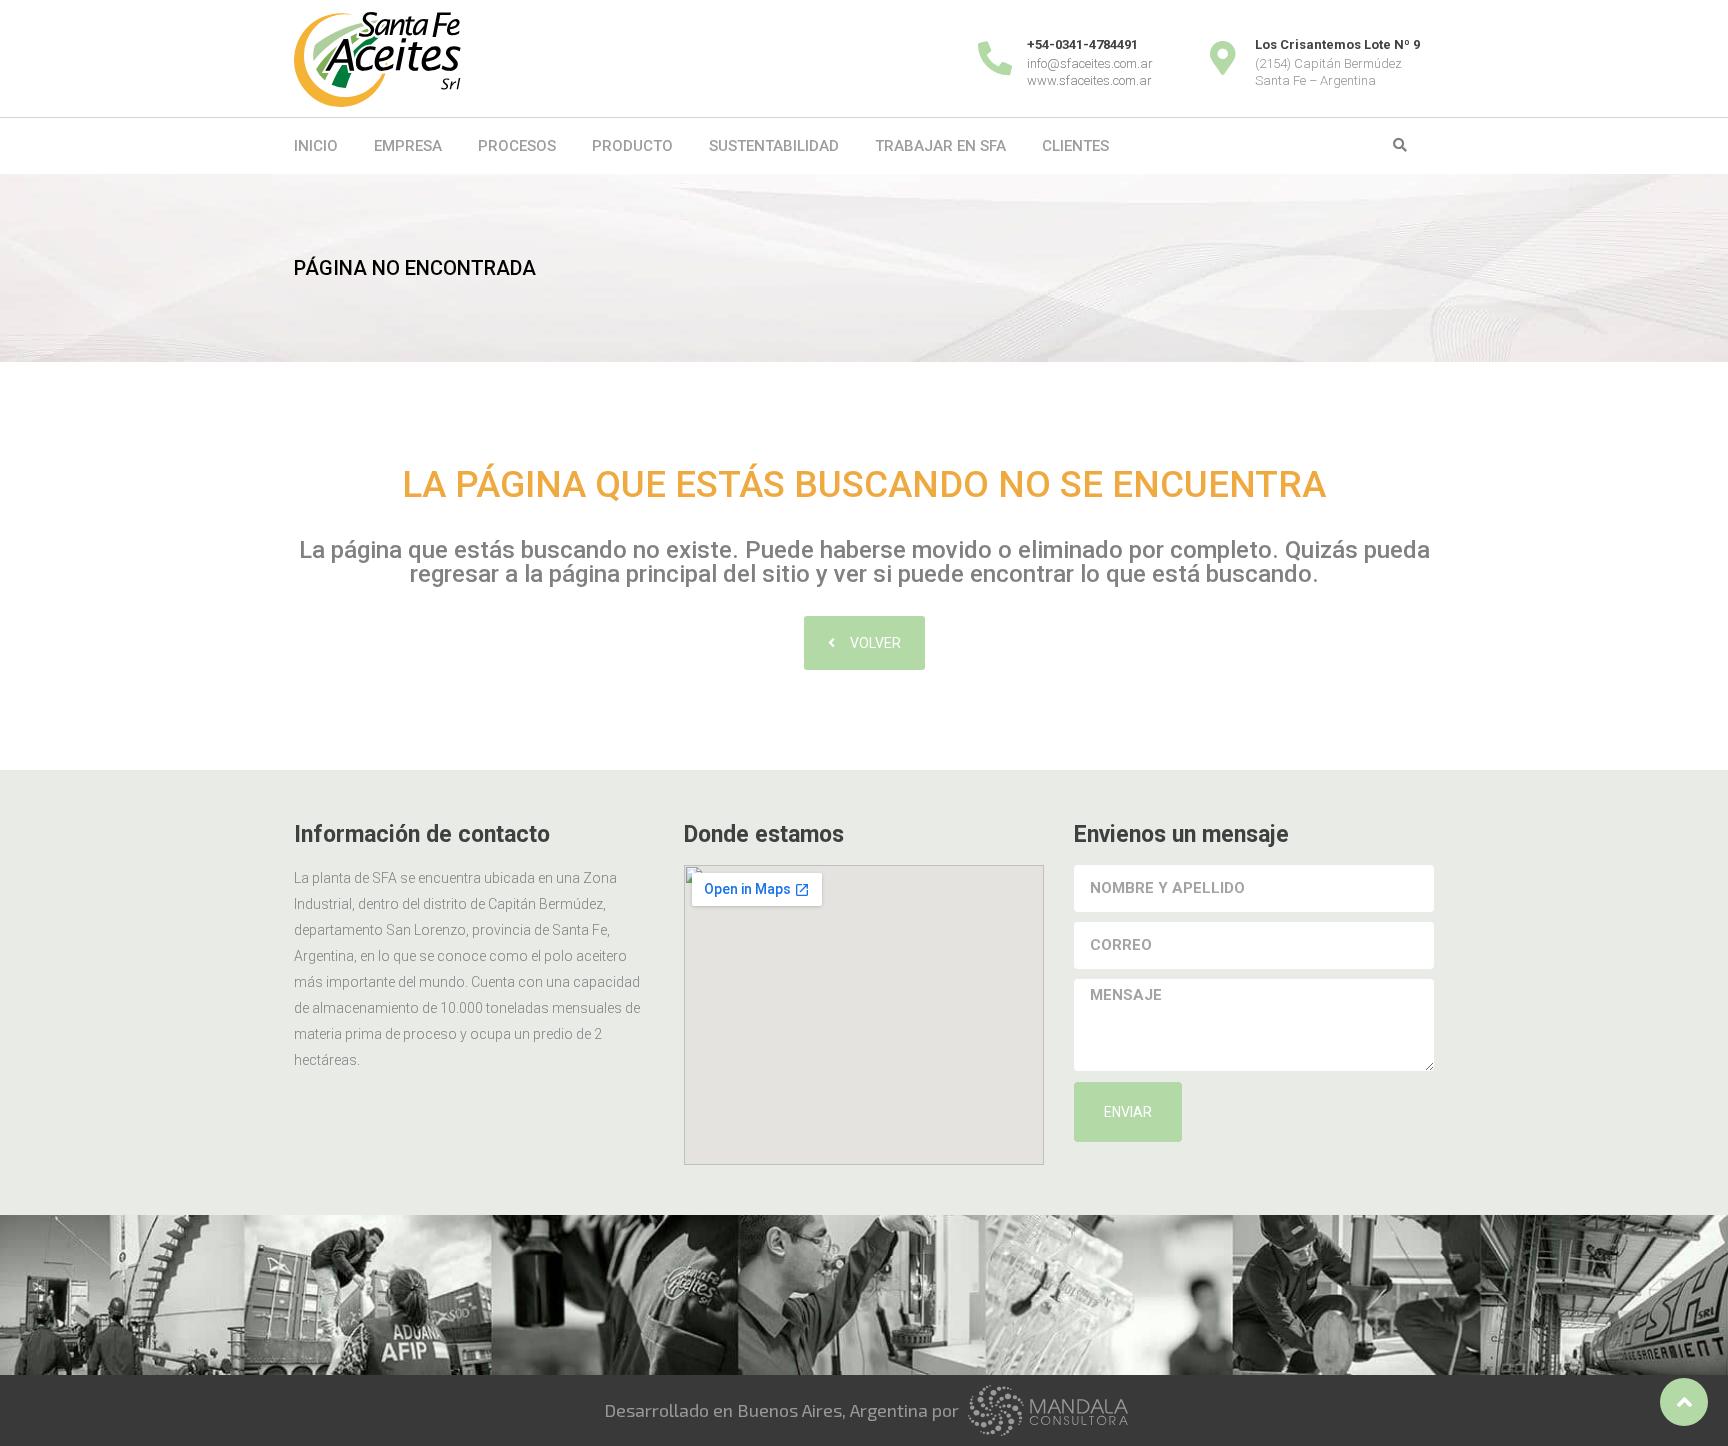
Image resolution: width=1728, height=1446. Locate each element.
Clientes (1075, 146)
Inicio (316, 146)
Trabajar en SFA (940, 146)
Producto (632, 146)
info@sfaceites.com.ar (1090, 63)
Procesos (517, 146)
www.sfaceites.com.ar (1089, 80)
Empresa (408, 146)
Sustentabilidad (774, 146)
